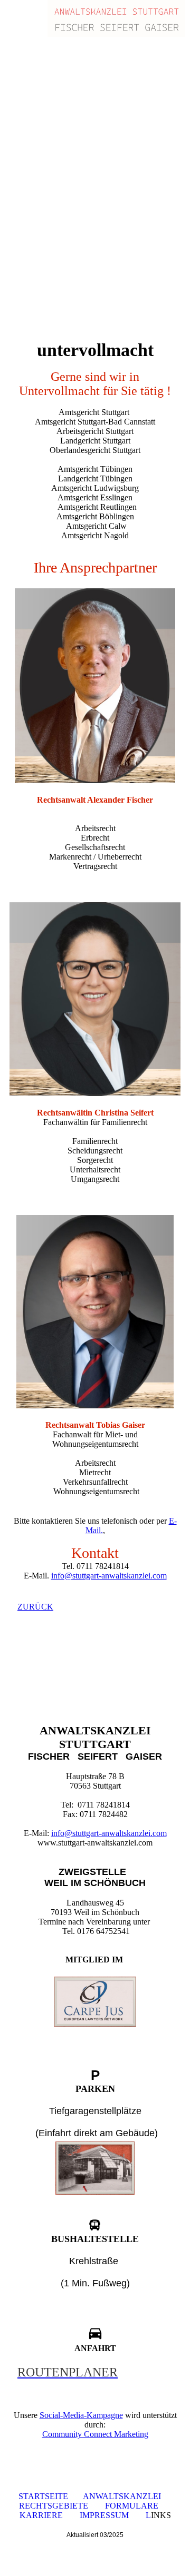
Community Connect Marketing (95, 2434)
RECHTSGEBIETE (54, 2506)
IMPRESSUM (104, 2515)
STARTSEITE (43, 2496)
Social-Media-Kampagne (81, 2415)
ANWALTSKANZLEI (122, 2496)
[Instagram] (18, 1672)
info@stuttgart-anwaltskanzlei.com (109, 1576)
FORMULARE (132, 2506)
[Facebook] (17, 1687)
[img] (116, 18)
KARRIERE (42, 2515)
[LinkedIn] (18, 1701)
